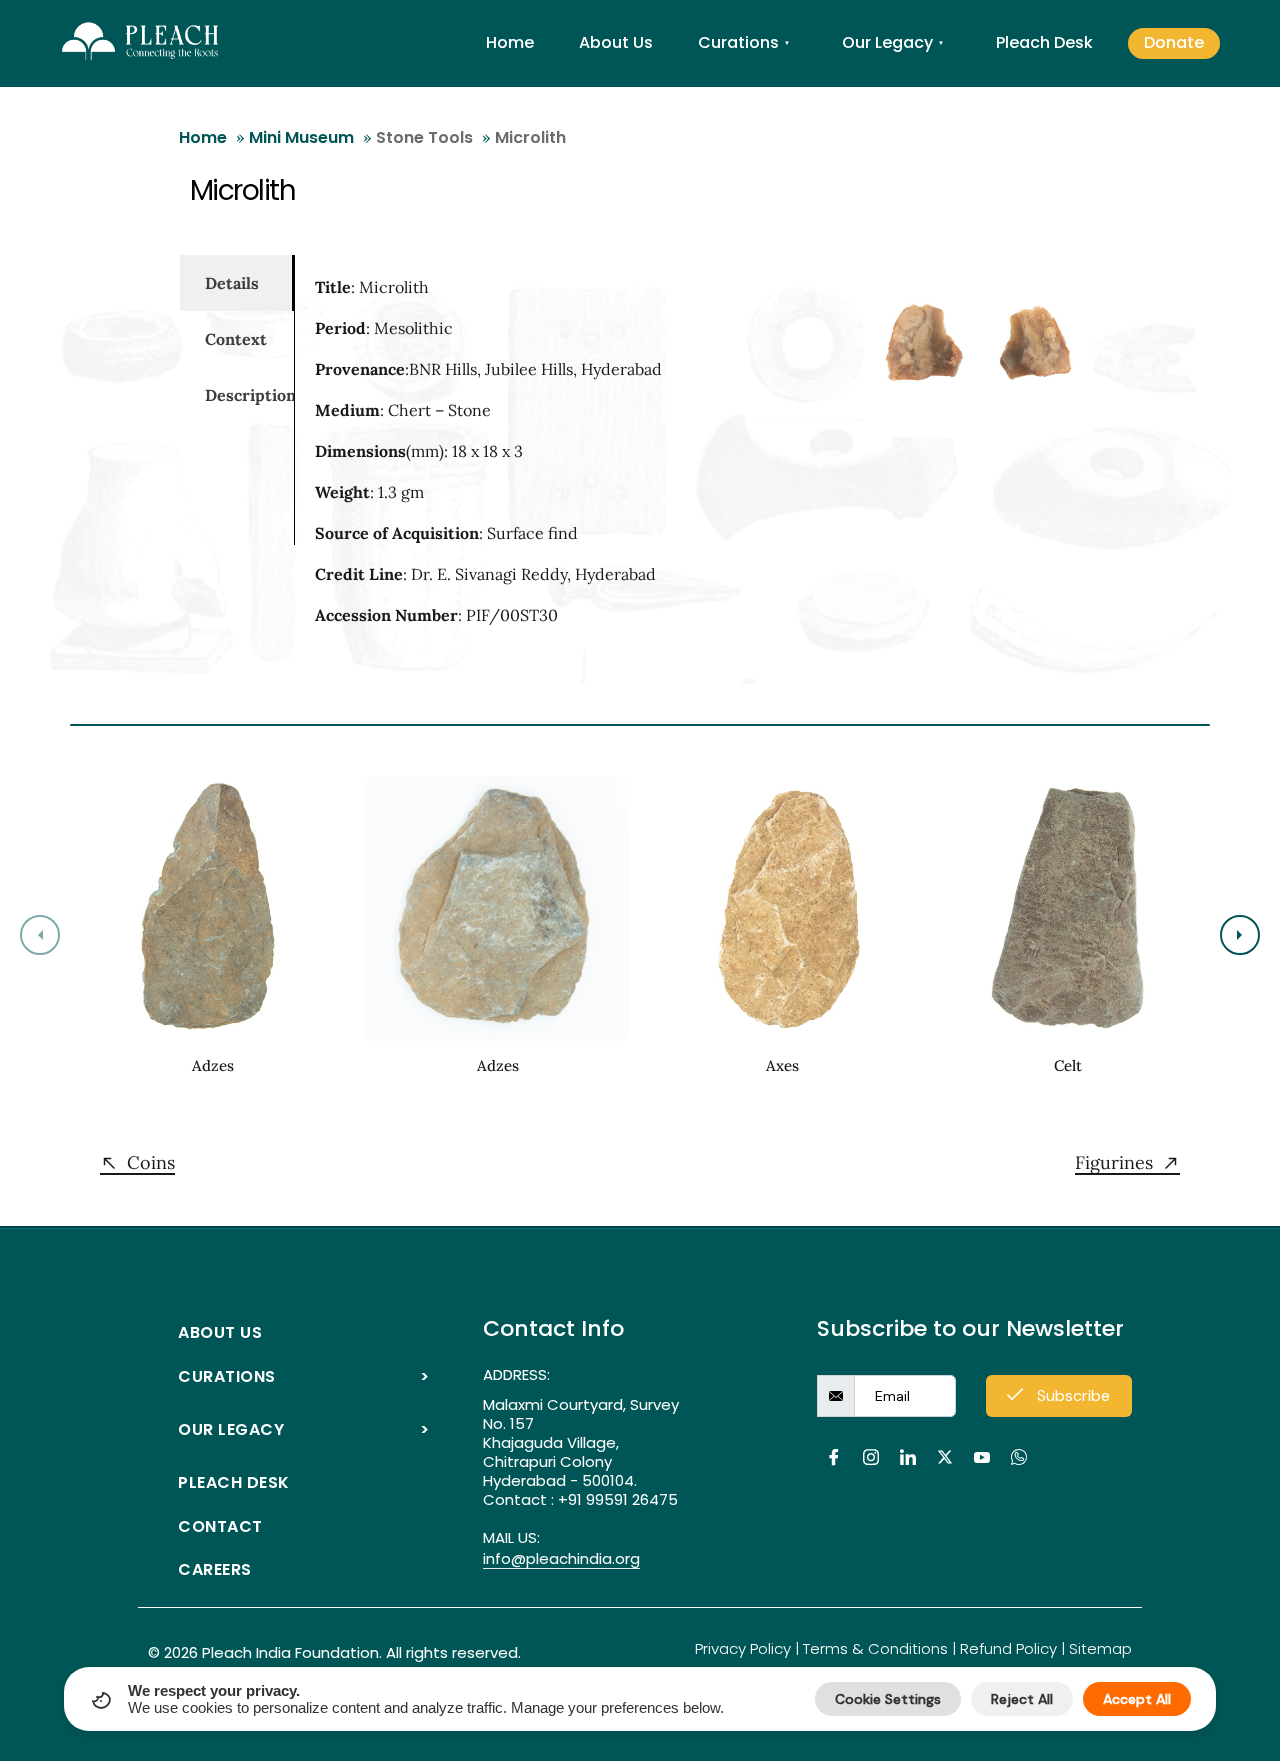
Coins (151, 1163)
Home (510, 42)
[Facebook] (833, 1446)
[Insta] (870, 1446)
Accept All (1137, 1699)
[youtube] (981, 1446)
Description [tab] (249, 395)
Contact (220, 1526)
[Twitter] (944, 1446)
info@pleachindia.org (561, 1559)
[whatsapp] (1018, 1446)
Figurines (1114, 1163)
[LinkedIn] (907, 1446)
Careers (215, 1569)
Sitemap (1100, 1648)
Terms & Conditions (875, 1648)
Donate (1174, 42)
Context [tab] (236, 339)
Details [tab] (232, 283)
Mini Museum (301, 137)
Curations (744, 42)
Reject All (1022, 1699)
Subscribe (1071, 1395)
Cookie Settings (888, 1699)
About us (220, 1332)
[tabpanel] (524, 459)
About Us (616, 42)
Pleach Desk (1044, 42)
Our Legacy (893, 42)
